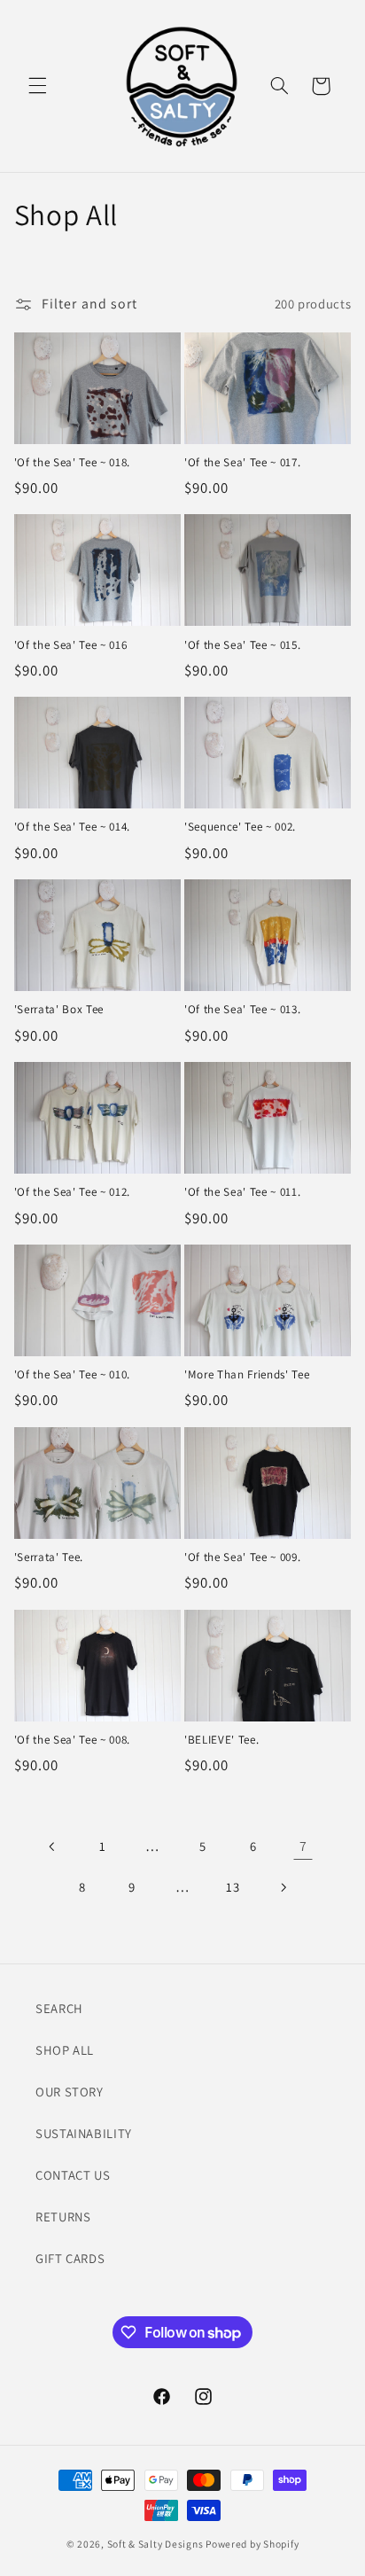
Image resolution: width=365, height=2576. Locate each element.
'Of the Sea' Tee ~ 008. (72, 1740)
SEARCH (59, 2008)
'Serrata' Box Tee (59, 1010)
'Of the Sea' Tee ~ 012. (72, 1192)
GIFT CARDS (70, 2258)
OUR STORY (70, 2092)
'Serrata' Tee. (49, 1557)
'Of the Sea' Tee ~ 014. (72, 827)
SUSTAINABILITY (84, 2133)
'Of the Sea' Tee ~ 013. (242, 1010)
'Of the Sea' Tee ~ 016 (71, 645)
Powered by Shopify (252, 2544)
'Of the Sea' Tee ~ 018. (72, 463)
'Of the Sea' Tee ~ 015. (242, 645)
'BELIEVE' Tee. (221, 1740)
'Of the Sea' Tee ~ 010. (72, 1375)
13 (233, 1887)
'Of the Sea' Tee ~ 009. (242, 1557)
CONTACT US (73, 2175)
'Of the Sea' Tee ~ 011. (242, 1192)
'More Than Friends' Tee (247, 1375)
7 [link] (303, 1846)
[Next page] (283, 1887)
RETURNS (63, 2217)
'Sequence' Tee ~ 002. (240, 827)
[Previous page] (52, 1846)
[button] (37, 86)
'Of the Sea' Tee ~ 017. (242, 463)
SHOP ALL (65, 2050)
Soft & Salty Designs (155, 2544)
